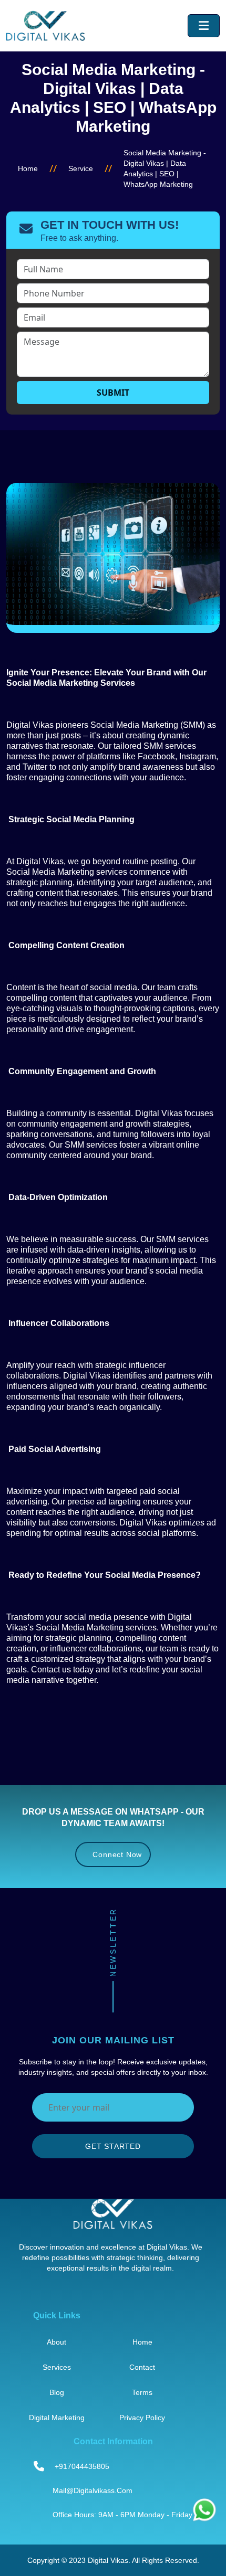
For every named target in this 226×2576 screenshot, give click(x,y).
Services (57, 2367)
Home (28, 168)
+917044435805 (82, 2466)
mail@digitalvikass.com (93, 2490)
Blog (57, 2392)
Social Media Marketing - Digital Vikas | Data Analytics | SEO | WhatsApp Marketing (165, 168)
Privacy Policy (142, 2418)
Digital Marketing (57, 2418)
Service (81, 168)
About (56, 2342)
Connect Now (116, 1854)
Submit (113, 393)
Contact (142, 2367)
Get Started (113, 2146)
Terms (142, 2392)
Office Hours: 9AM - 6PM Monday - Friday (122, 2515)
